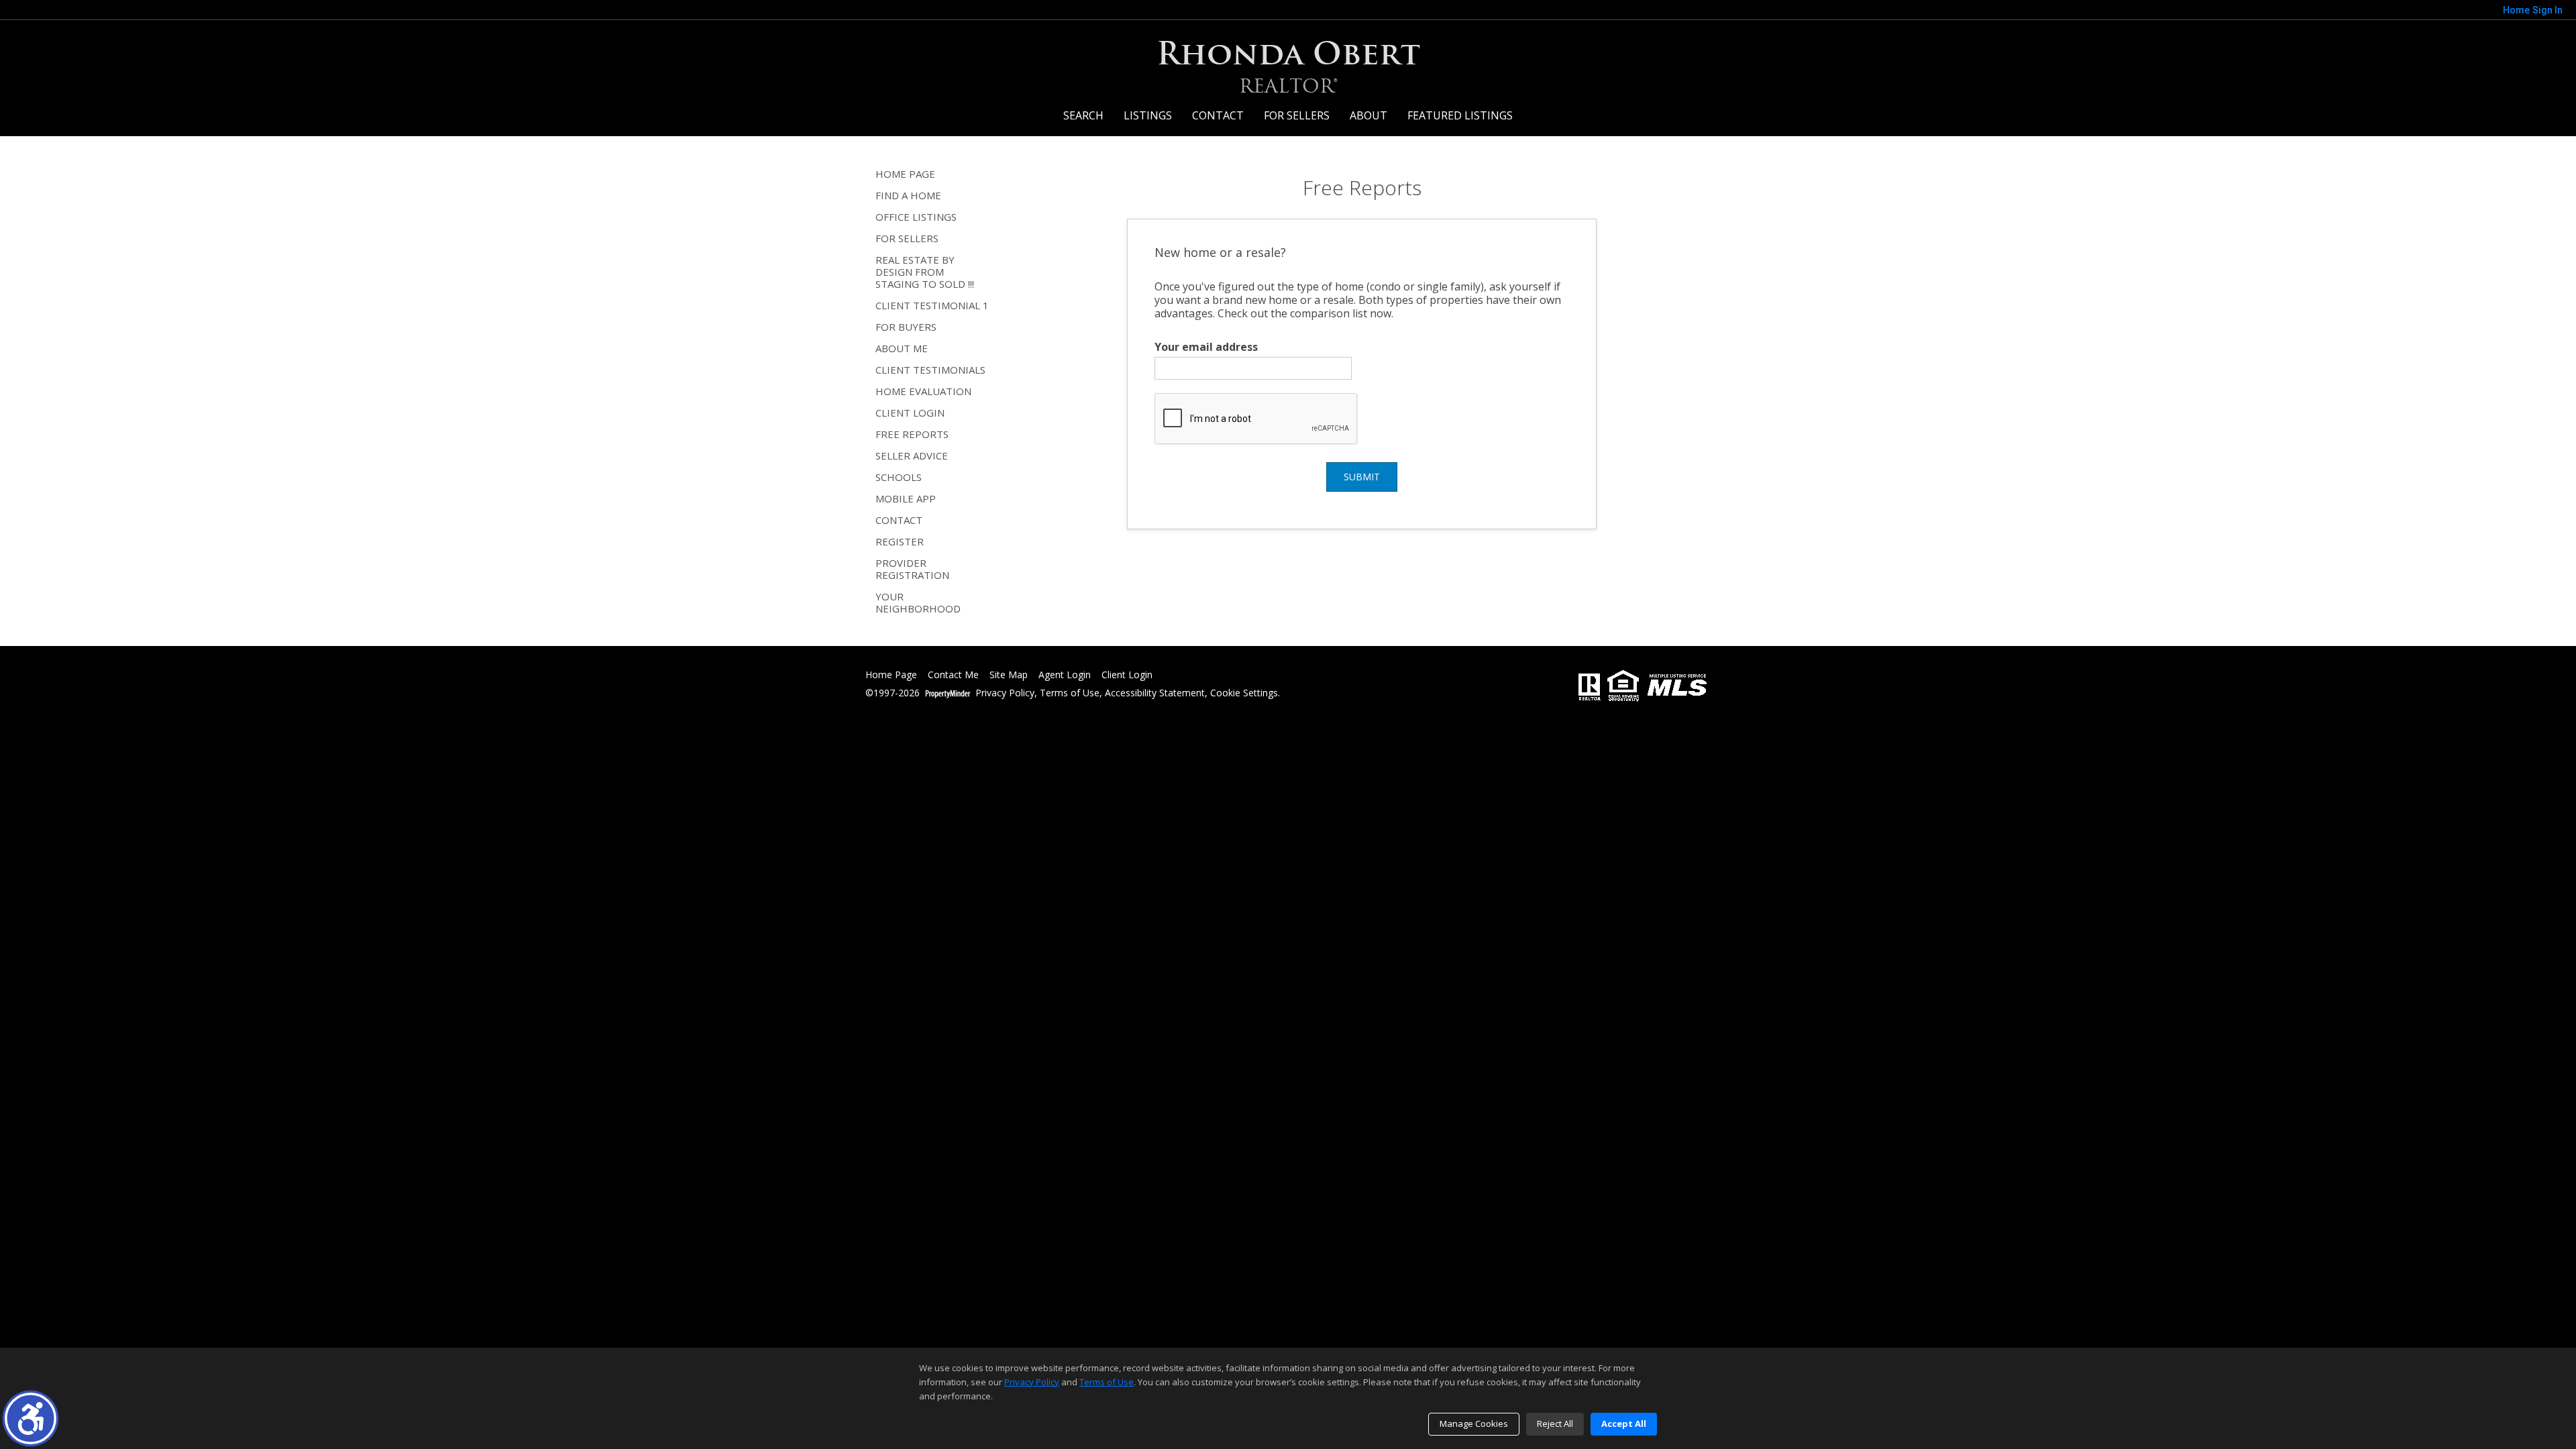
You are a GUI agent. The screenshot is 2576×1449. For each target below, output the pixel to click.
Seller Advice (912, 455)
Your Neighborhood (918, 602)
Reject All (1555, 1424)
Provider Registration (912, 569)
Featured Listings (1460, 115)
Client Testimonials (930, 370)
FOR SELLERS (1297, 115)
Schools (899, 477)
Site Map (1009, 675)
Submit (1362, 477)
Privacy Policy (1005, 693)
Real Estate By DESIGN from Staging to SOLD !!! (925, 272)
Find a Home (908, 195)
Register (900, 541)
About (1368, 115)
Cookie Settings (1244, 693)
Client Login (910, 413)
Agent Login (1065, 675)
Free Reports (912, 434)
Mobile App (906, 498)
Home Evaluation (923, 391)
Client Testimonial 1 (932, 305)
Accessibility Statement (1155, 693)
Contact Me (953, 675)
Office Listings (916, 217)
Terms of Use (1070, 693)
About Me (902, 348)
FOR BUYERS (906, 327)
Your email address (1206, 347)
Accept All (1624, 1424)
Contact (1218, 115)
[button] (31, 1418)
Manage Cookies (1474, 1424)
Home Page (905, 174)
